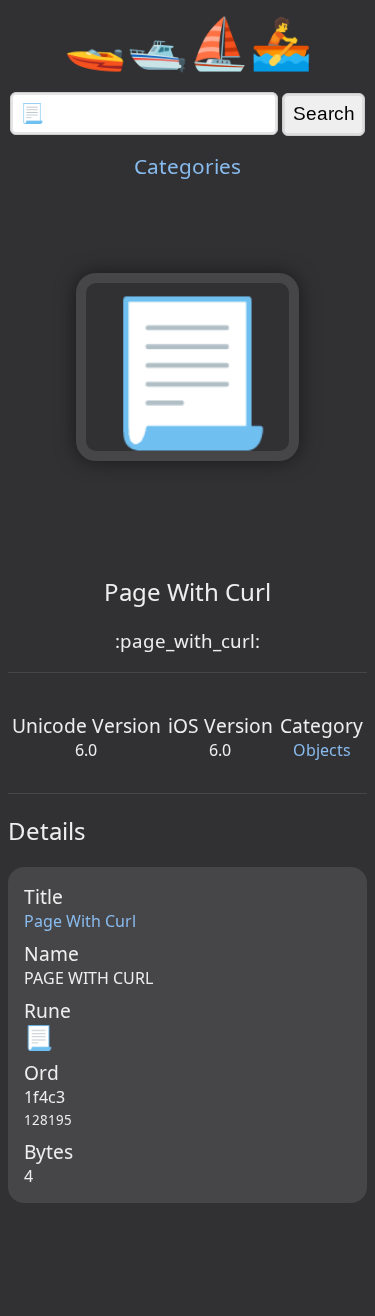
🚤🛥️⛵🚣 (188, 42)
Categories (187, 166)
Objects (322, 750)
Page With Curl (80, 921)
